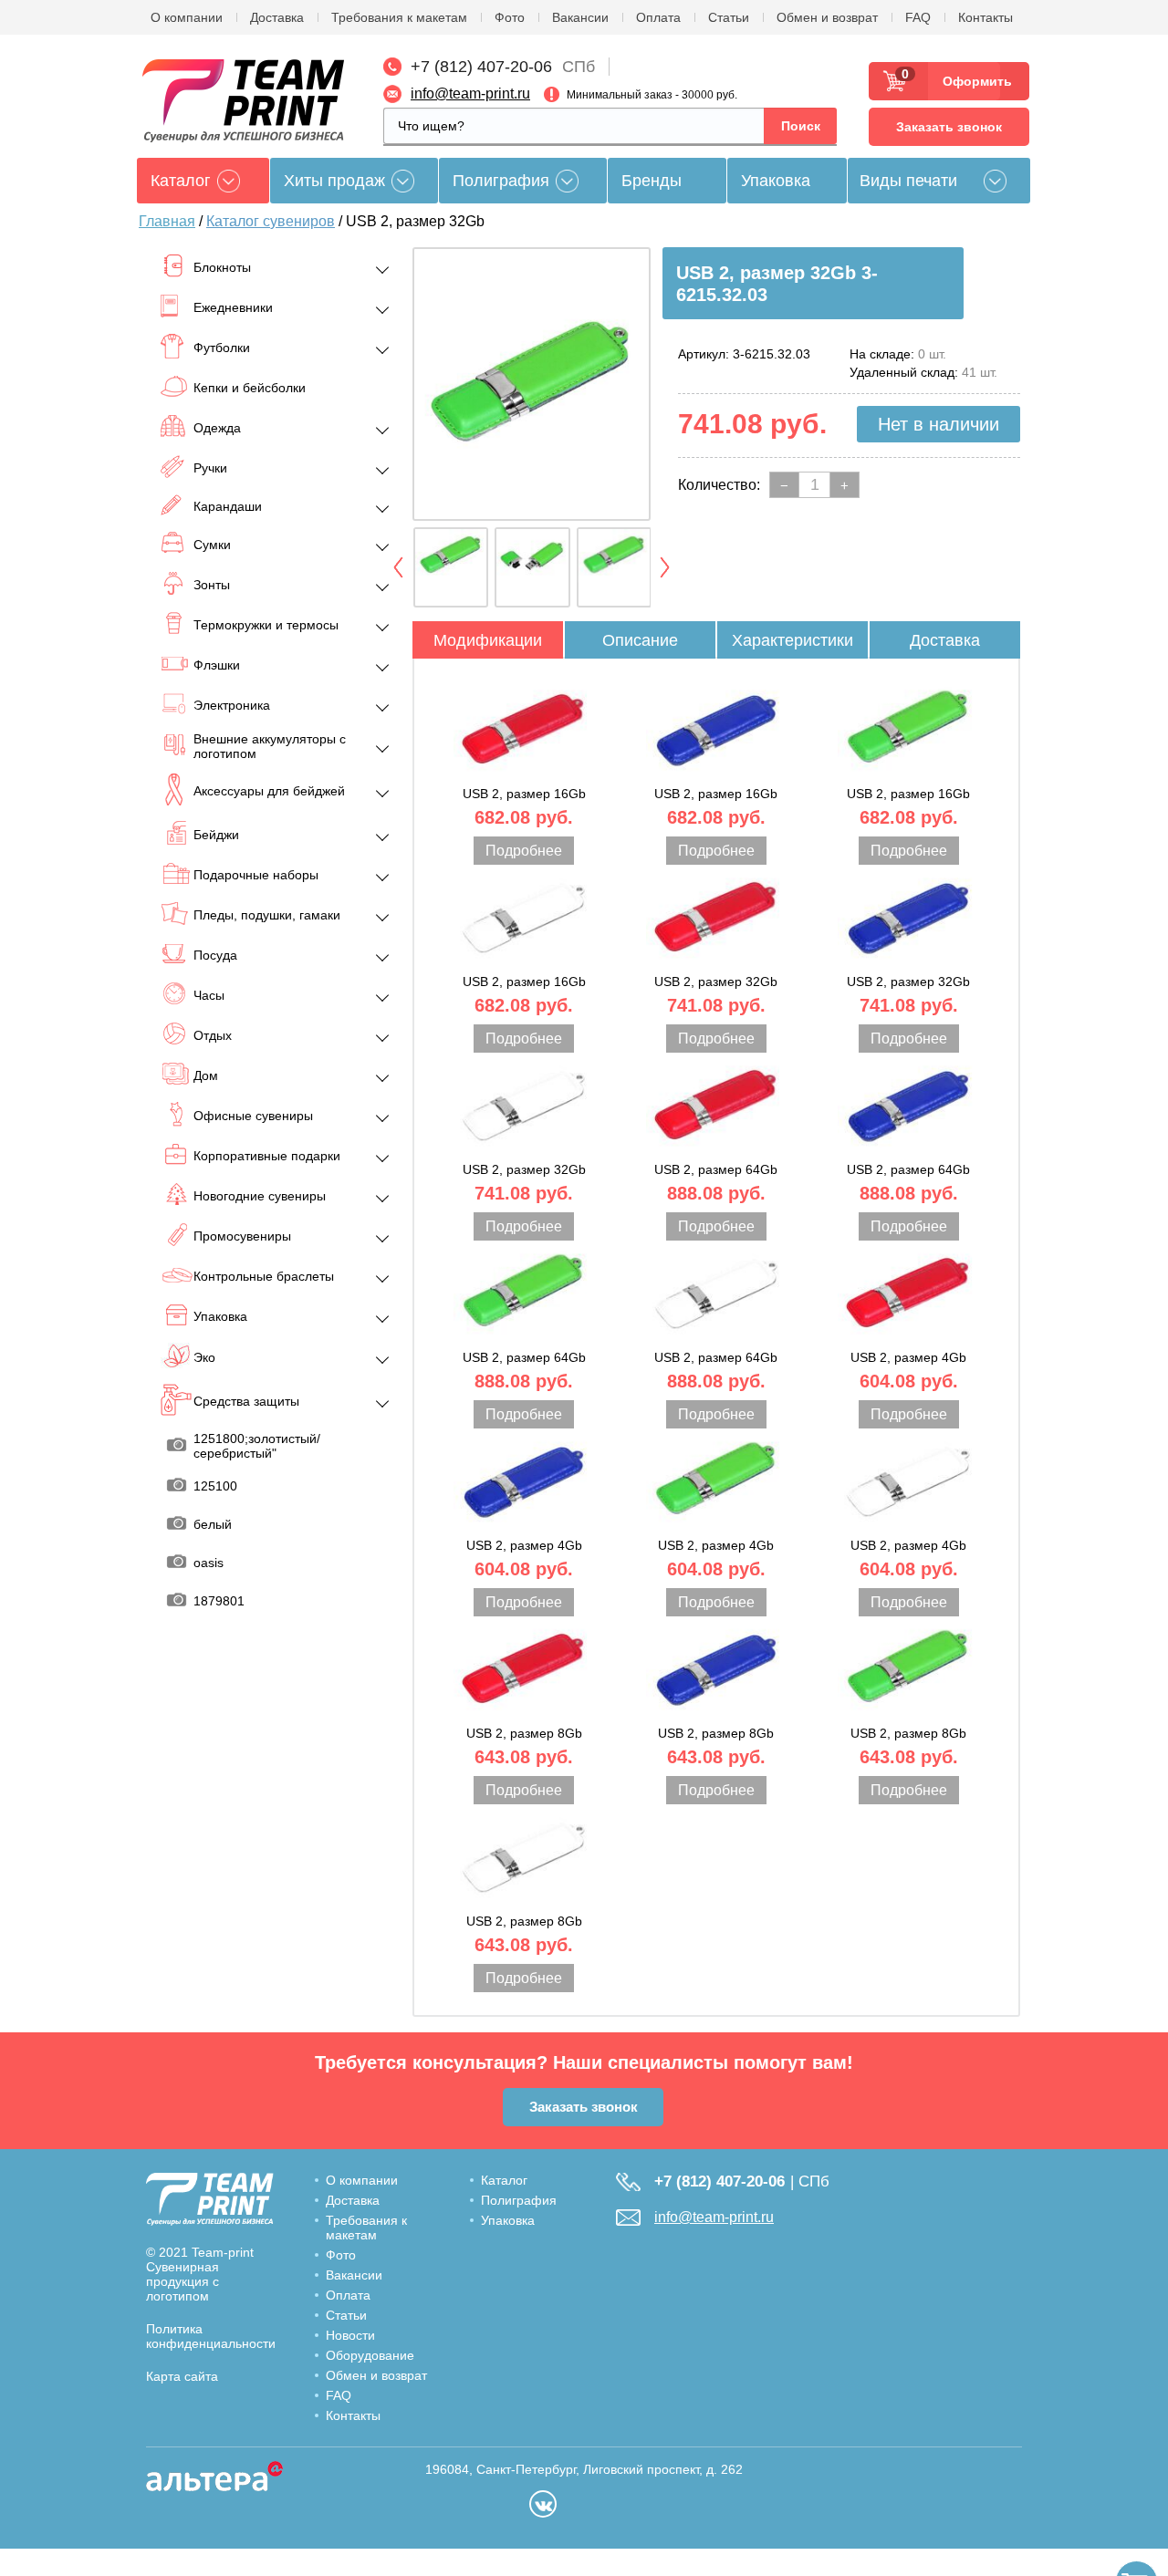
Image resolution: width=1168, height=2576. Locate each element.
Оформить (971, 81)
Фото (510, 17)
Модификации (488, 640)
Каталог (504, 2180)
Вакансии (580, 17)
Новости (350, 2335)
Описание (640, 640)
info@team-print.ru (470, 93)
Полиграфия (501, 181)
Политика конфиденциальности (211, 2336)
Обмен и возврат (827, 17)
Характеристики (793, 640)
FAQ (918, 17)
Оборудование (370, 2355)
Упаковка (776, 181)
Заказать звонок (949, 127)
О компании (187, 17)
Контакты (985, 17)
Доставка (277, 17)
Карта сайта (182, 2376)
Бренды (652, 181)
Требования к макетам (399, 17)
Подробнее (524, 851)
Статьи (729, 17)
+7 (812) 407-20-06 (481, 67)
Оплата (658, 17)
